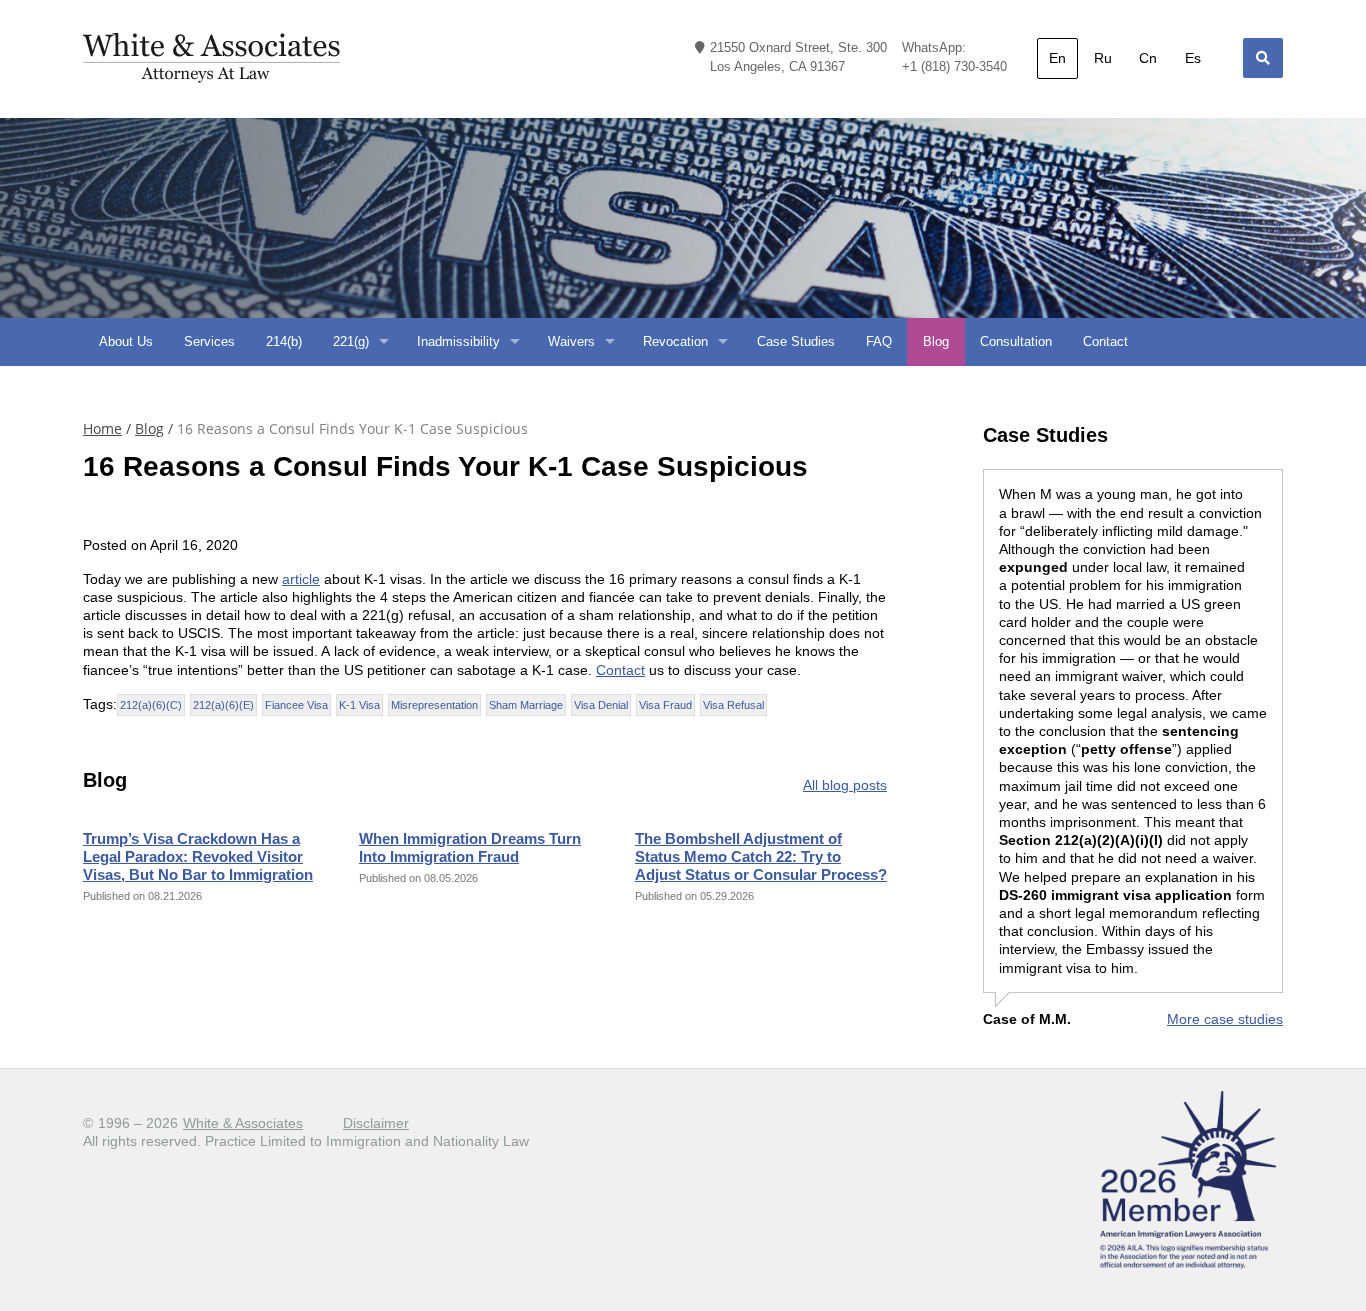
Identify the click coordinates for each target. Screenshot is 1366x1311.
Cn (1148, 58)
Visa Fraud (665, 705)
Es (1193, 58)
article (301, 579)
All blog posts (845, 785)
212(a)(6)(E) (223, 705)
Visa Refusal (733, 705)
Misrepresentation (434, 705)
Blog (149, 429)
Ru (1103, 58)
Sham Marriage (526, 705)
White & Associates (243, 1123)
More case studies (1225, 1019)
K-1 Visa (359, 705)
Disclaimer (376, 1123)
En (1057, 58)
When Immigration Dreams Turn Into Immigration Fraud (470, 847)
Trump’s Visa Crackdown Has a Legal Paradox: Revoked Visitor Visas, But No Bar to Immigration (198, 856)
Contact (620, 670)
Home (102, 429)
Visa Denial (601, 705)
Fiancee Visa (296, 705)
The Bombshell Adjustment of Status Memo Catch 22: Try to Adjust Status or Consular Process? (761, 856)
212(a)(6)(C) (151, 705)
